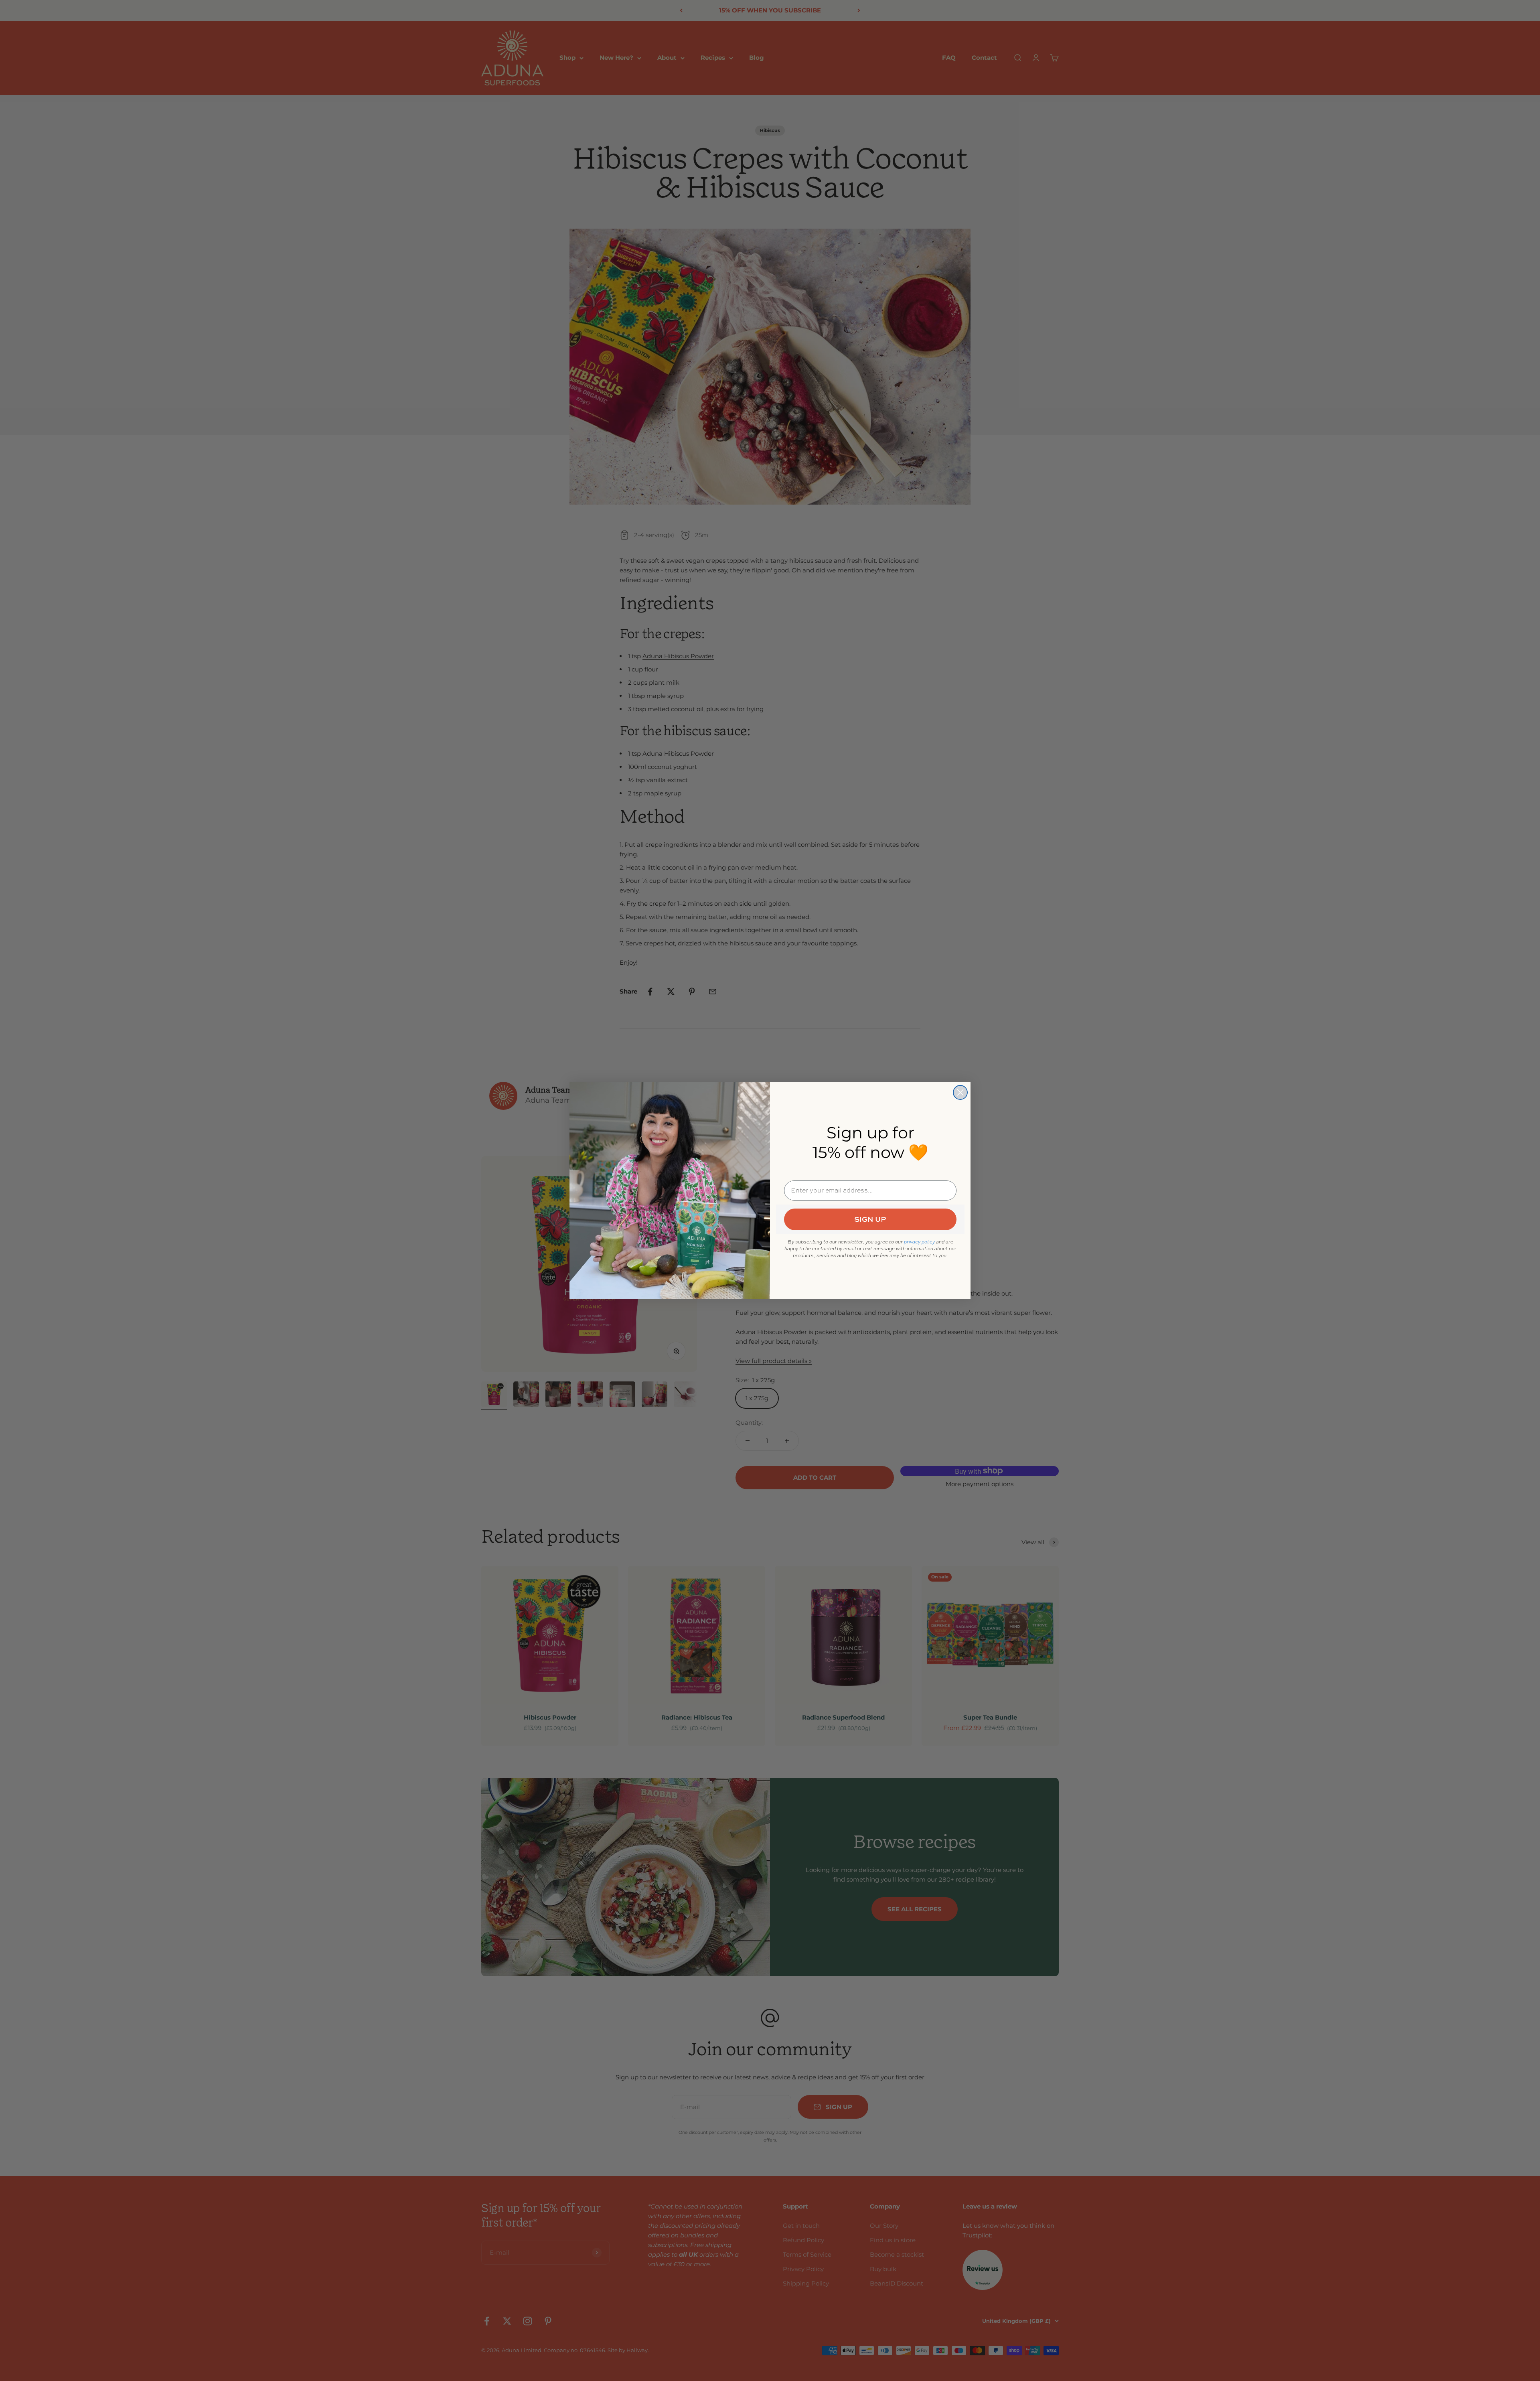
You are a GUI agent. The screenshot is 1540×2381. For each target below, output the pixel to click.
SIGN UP (870, 1219)
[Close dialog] (960, 1092)
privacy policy (919, 1242)
